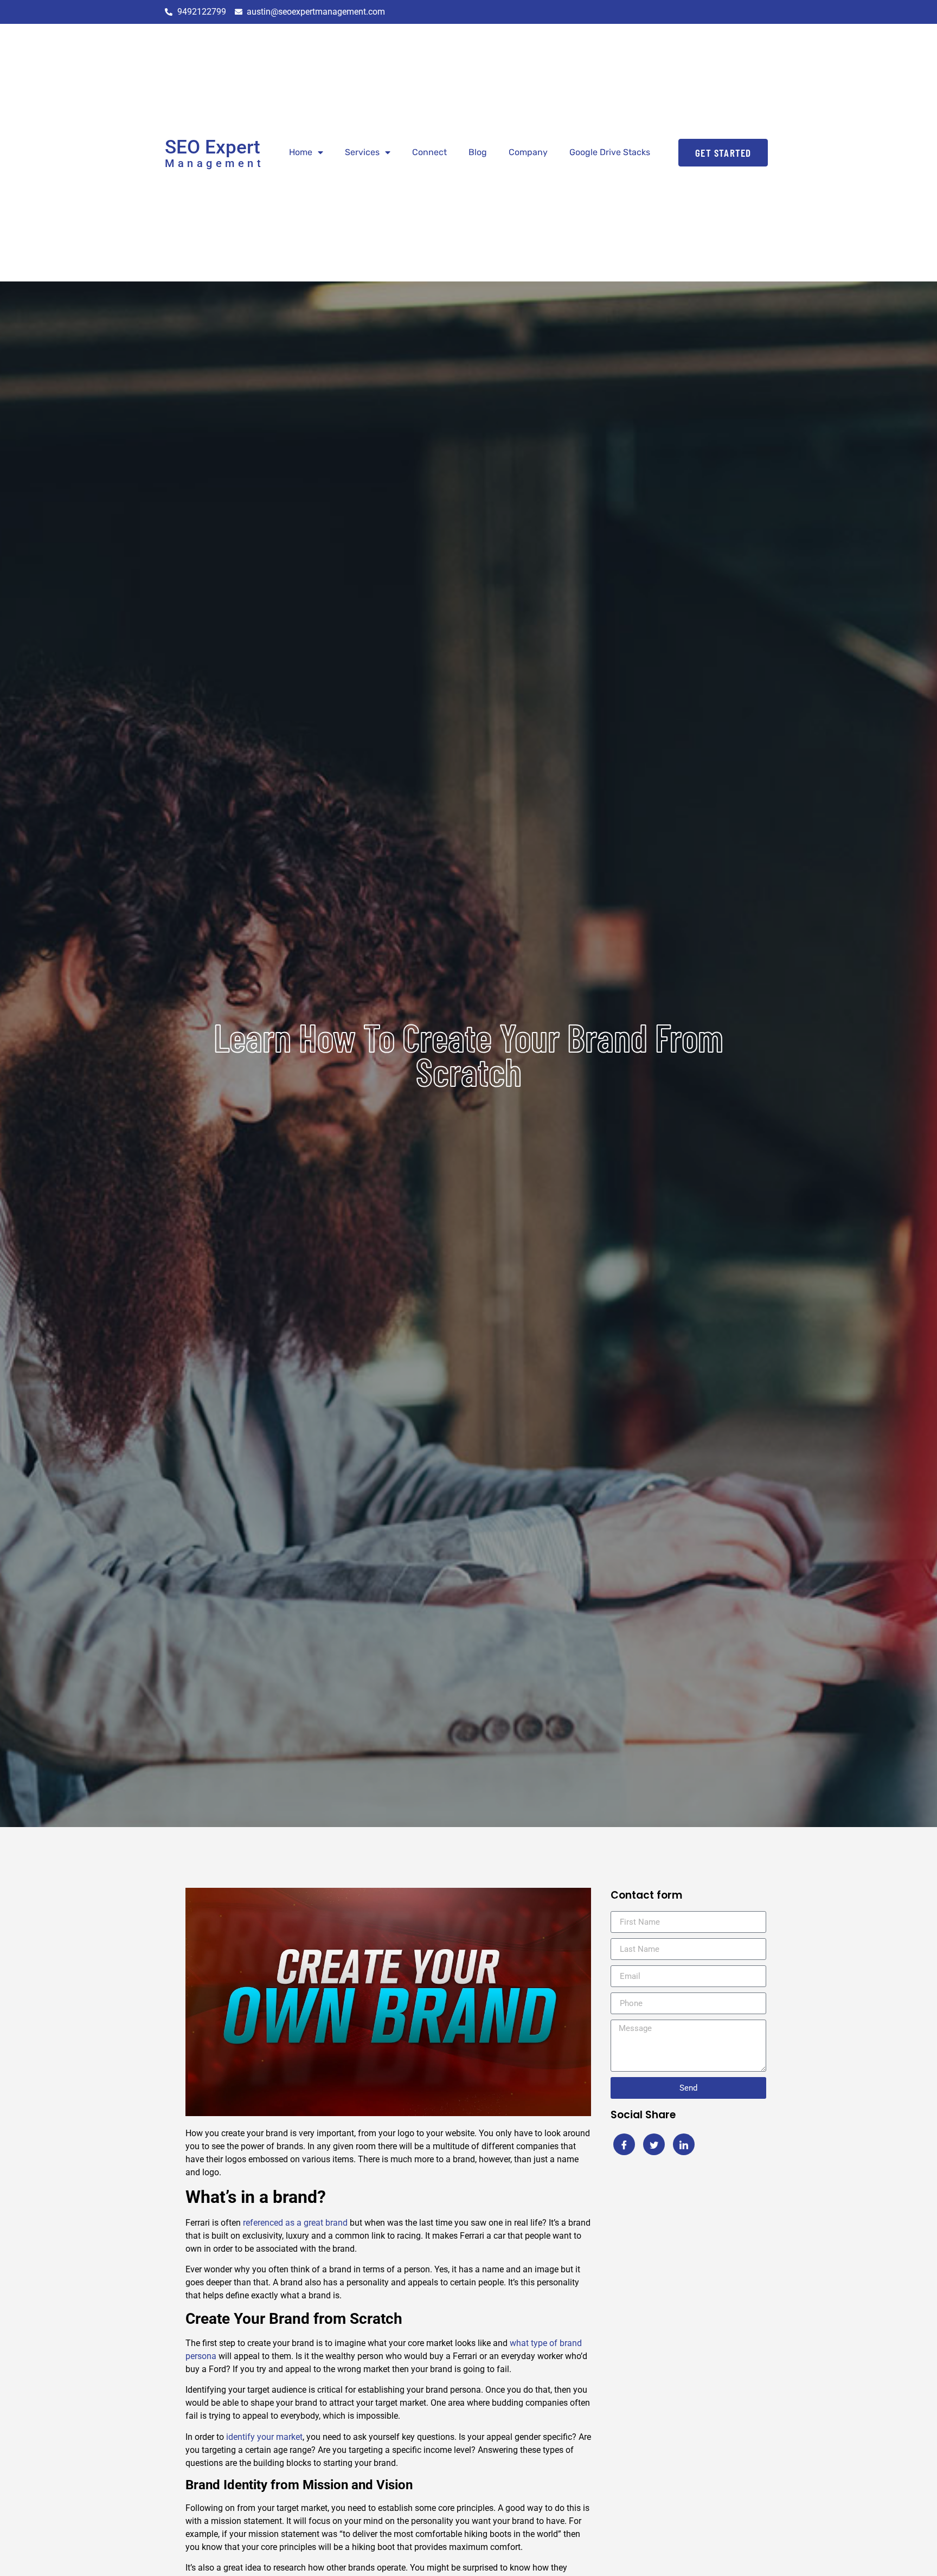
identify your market (263, 2437)
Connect (429, 152)
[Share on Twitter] (654, 2144)
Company (528, 152)
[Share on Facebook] (624, 2144)
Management (214, 163)
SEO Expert (213, 147)
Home (301, 152)
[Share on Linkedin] (684, 2144)
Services (362, 152)
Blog (478, 152)
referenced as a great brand (294, 2223)
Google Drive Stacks (610, 152)
